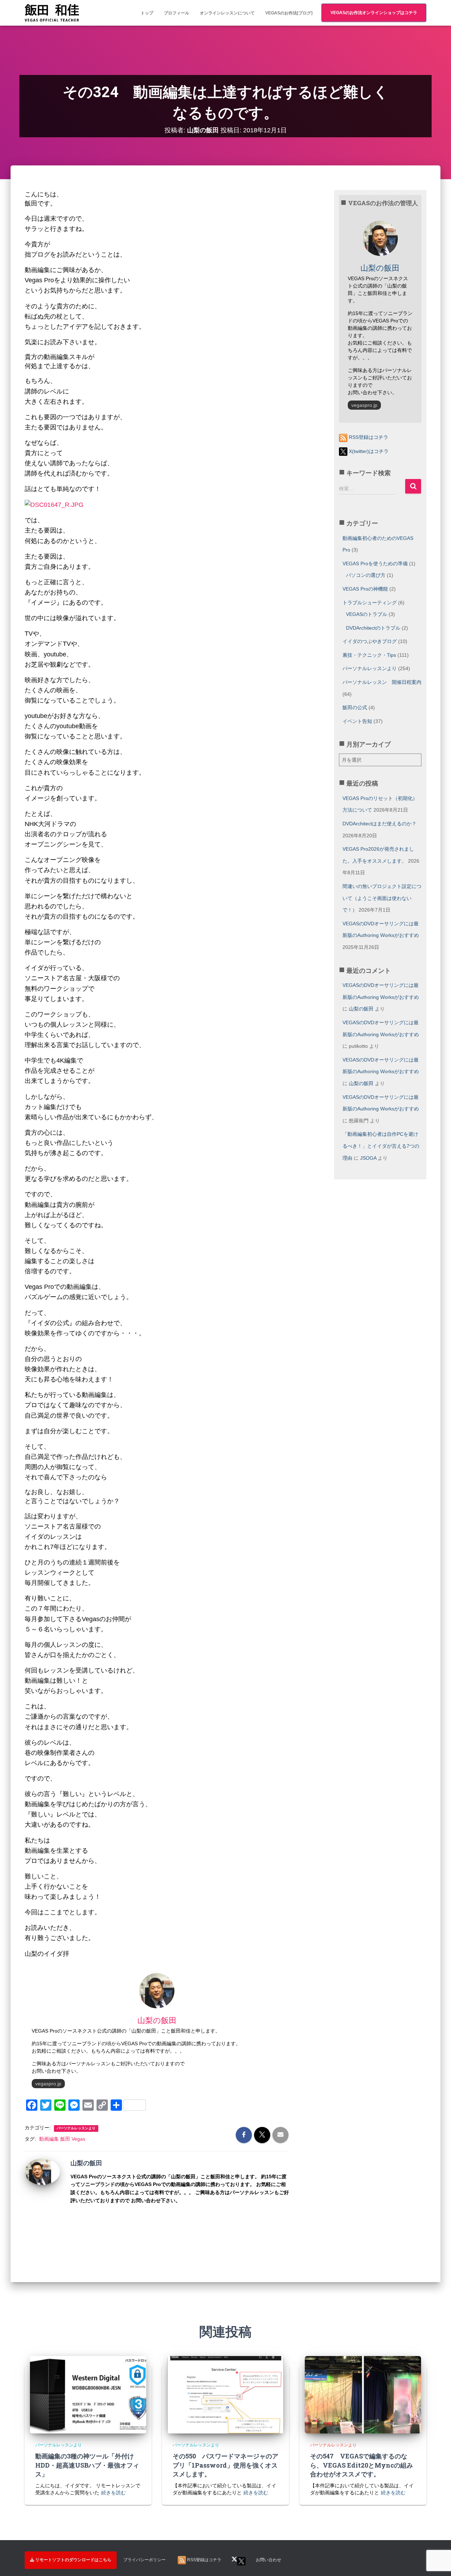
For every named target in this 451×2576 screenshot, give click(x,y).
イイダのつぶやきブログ (370, 641)
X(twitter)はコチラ (368, 451)
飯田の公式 (355, 707)
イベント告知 (357, 721)
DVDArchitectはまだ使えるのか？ (379, 824)
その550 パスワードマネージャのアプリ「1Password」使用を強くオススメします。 (225, 2465)
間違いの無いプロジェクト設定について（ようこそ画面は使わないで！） (382, 898)
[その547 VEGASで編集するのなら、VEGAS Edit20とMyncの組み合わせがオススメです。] (363, 2394)
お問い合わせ (268, 2560)
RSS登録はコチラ (368, 437)
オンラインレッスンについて (227, 13)
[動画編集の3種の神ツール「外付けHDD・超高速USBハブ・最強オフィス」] (88, 2394)
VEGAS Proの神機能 (365, 589)
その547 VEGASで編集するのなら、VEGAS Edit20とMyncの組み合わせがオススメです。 (362, 2465)
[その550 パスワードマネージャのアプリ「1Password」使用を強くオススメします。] (225, 2394)
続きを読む (113, 2493)
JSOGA (368, 1158)
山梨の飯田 (361, 1009)
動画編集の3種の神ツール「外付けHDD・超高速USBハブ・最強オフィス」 (87, 2465)
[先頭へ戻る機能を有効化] (437, 2532)
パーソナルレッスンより (76, 2128)
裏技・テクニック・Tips (369, 655)
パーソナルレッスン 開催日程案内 (382, 682)
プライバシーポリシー (144, 2560)
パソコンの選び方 (366, 575)
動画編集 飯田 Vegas (62, 2139)
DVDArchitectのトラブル (373, 628)
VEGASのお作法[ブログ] (289, 13)
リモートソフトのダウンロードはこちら (73, 2560)
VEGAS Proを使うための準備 (375, 563)
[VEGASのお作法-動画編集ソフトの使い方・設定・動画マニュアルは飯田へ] (52, 13)
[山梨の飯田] (38, 2171)
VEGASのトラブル (367, 614)
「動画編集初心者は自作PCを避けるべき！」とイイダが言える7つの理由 (381, 1146)
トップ (147, 13)
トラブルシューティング (370, 603)
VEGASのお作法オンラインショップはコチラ (374, 13)
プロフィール (177, 13)
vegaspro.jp (48, 2084)
